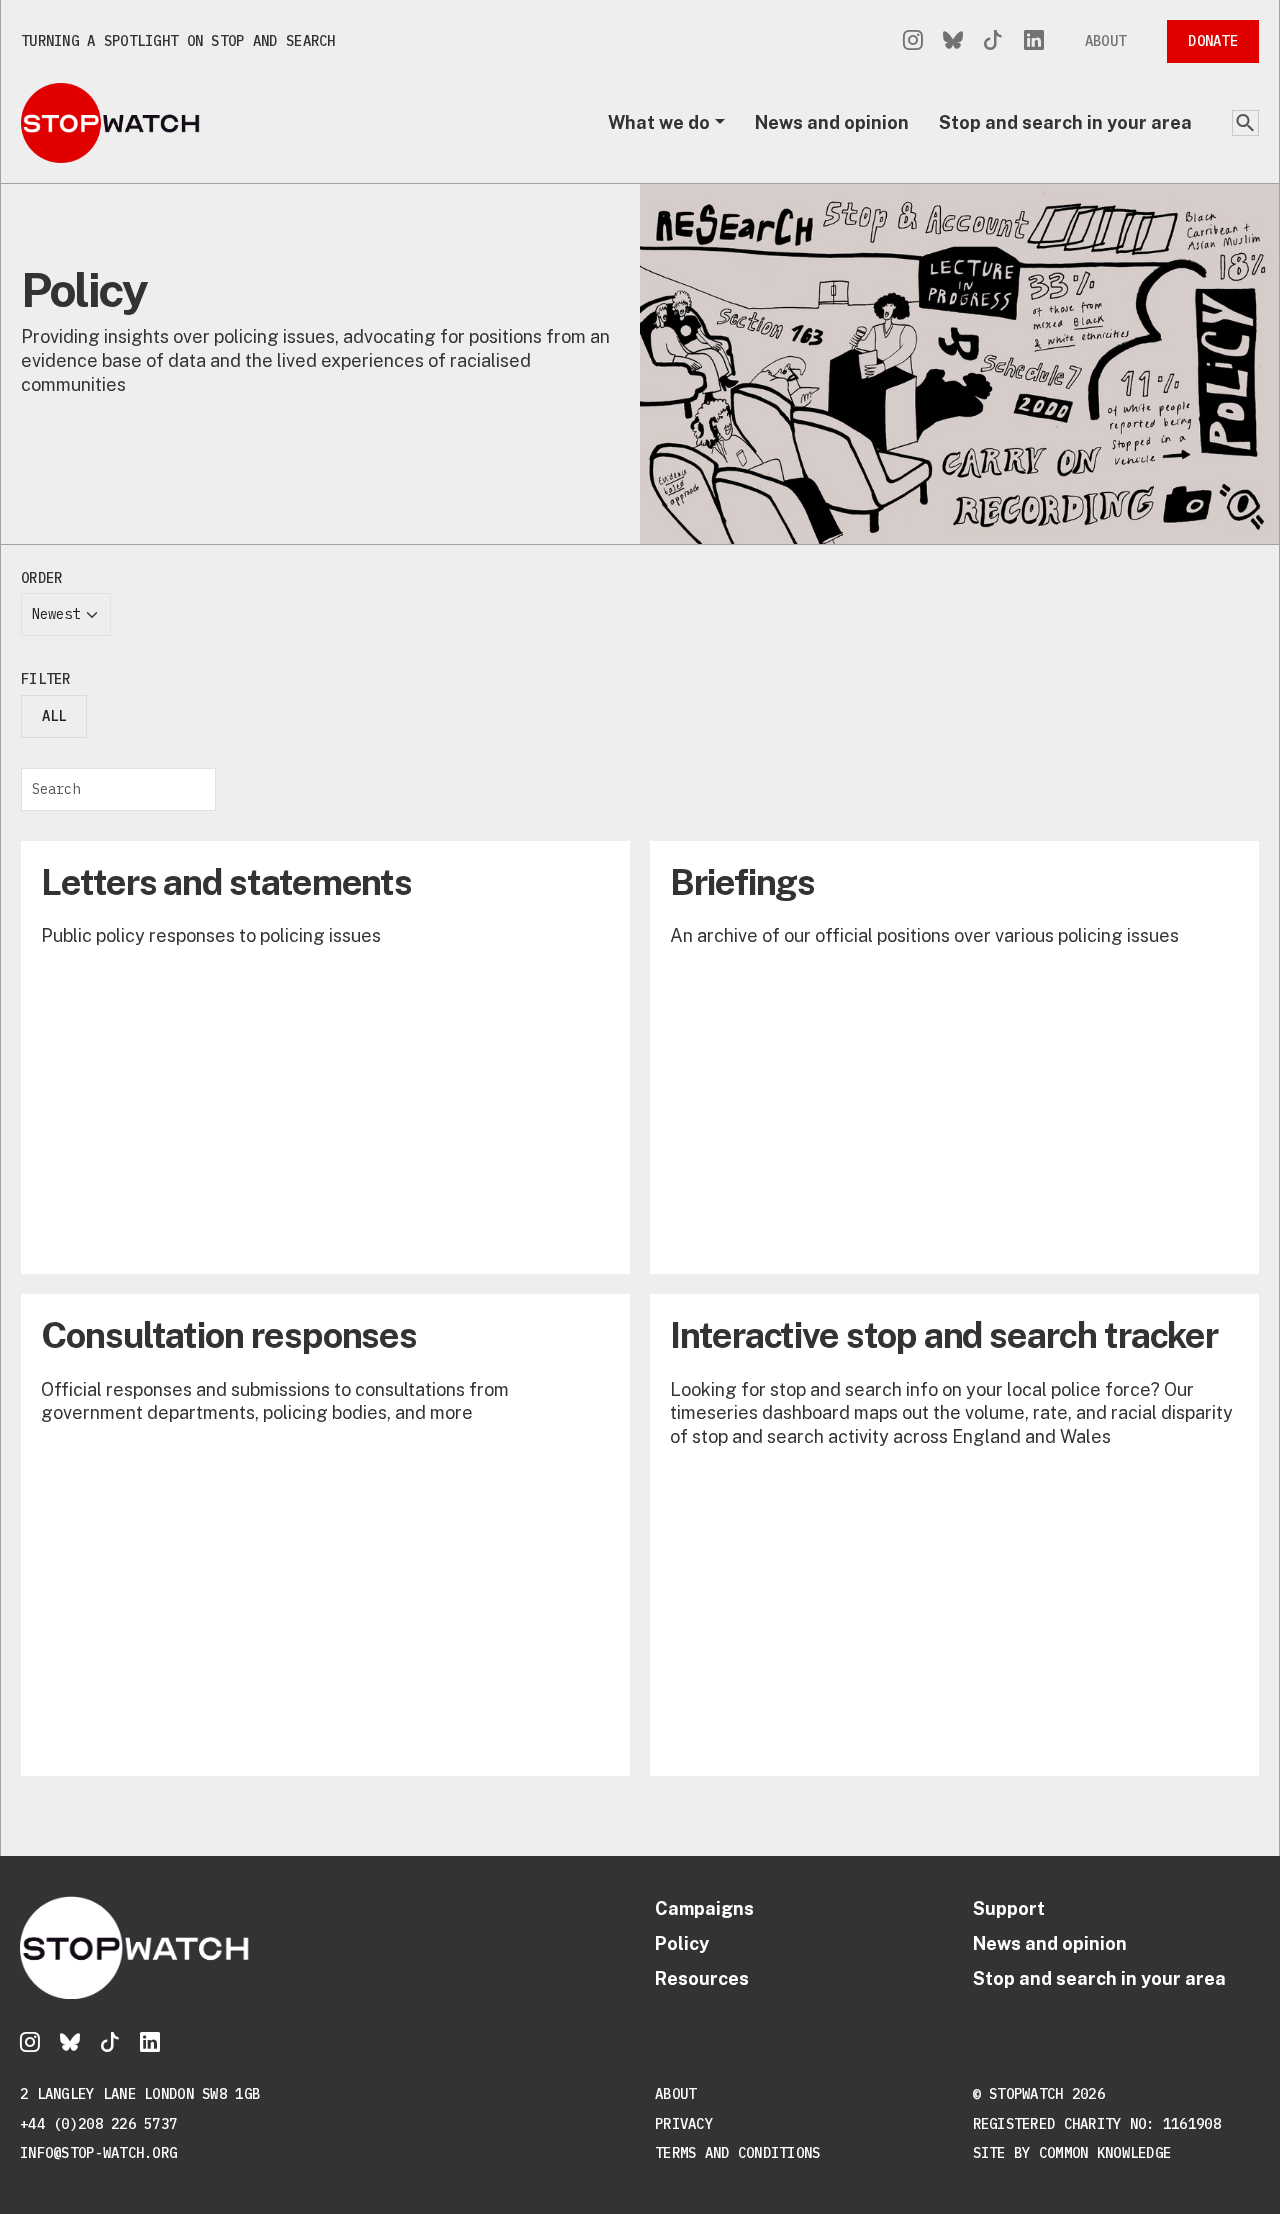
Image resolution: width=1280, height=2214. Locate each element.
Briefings (742, 882)
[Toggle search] (1245, 123)
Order (41, 578)
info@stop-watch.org (98, 2153)
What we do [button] (659, 122)
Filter (46, 679)
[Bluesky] (953, 41)
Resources (702, 1978)
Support (1009, 1908)
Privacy (684, 2124)
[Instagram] (913, 41)
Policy (682, 1943)
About (1105, 41)
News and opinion (832, 122)
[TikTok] (993, 41)
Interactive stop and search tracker (944, 1335)
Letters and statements (226, 882)
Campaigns (704, 1908)
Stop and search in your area (1065, 122)
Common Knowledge (1105, 2153)
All (54, 716)
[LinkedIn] (1034, 41)
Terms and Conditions (738, 2153)
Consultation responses (229, 1335)
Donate (1213, 41)
